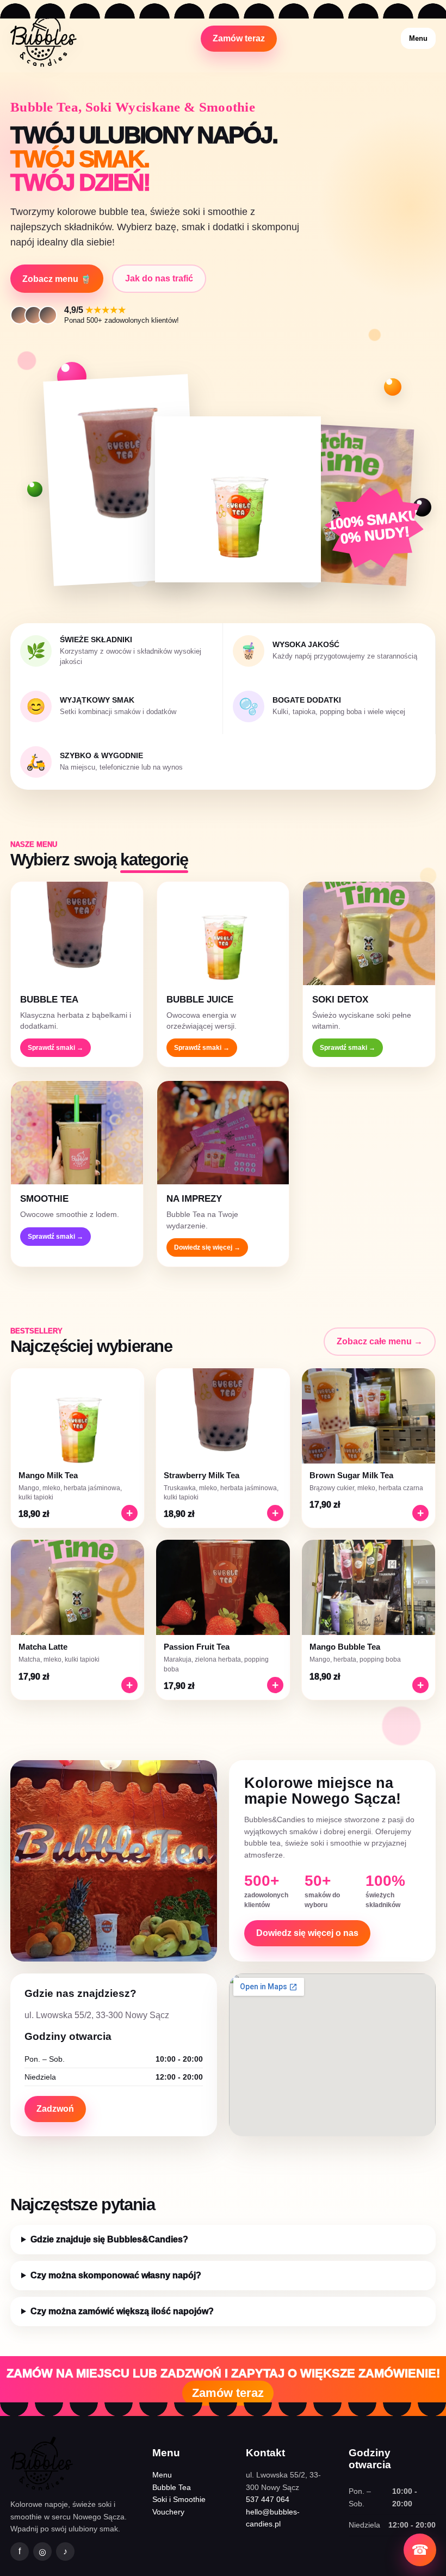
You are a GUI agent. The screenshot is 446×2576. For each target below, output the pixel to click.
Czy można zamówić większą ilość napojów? (122, 2311)
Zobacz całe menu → (380, 1341)
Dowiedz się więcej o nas (307, 1933)
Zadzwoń (55, 2109)
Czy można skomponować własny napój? (116, 2275)
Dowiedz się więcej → (207, 1247)
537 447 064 (268, 2499)
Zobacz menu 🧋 (57, 279)
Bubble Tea (172, 2487)
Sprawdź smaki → (55, 1048)
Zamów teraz (239, 38)
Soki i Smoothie (179, 2499)
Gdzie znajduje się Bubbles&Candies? (109, 2239)
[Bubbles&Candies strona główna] (44, 38)
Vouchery (168, 2512)
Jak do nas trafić (159, 278)
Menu (418, 38)
